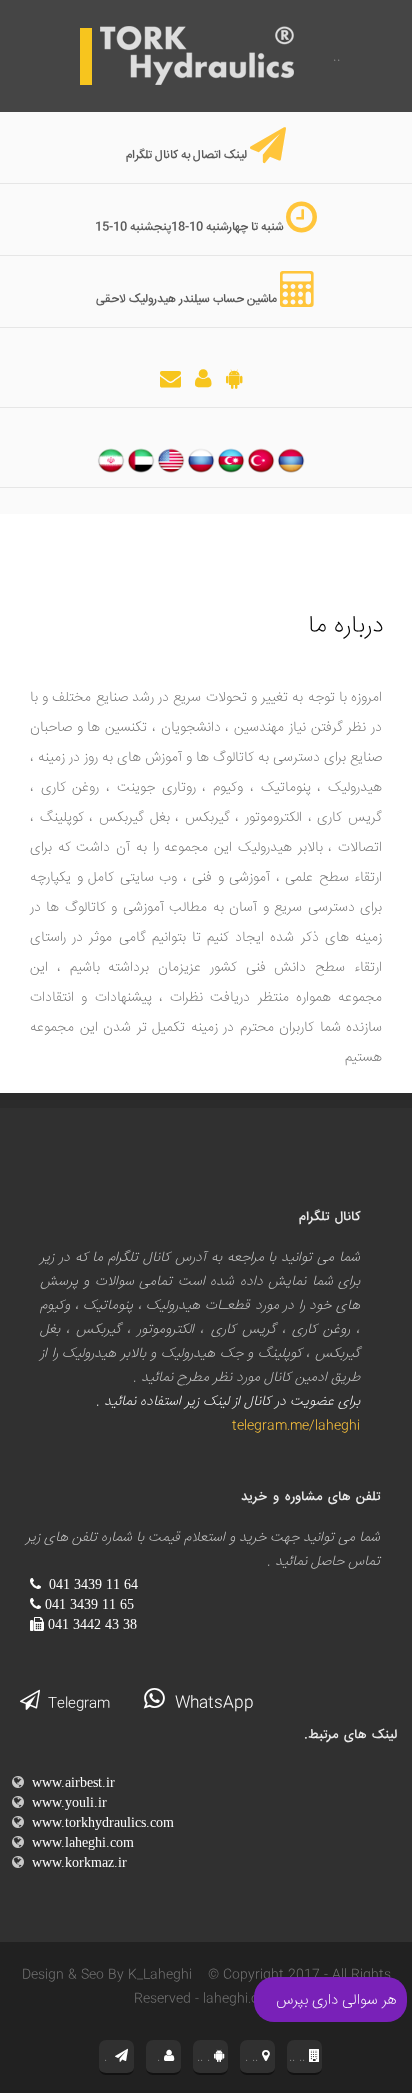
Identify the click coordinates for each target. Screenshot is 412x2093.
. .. (253, 2057)
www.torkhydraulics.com (99, 1822)
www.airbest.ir (69, 1782)
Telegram (75, 1704)
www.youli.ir (65, 1802)
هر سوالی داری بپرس (336, 2000)
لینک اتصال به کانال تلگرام (186, 155)
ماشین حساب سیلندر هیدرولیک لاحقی (186, 299)
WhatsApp (209, 1703)
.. (335, 57)
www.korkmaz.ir (75, 1862)
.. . (205, 2057)
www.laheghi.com (79, 1842)
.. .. (299, 2057)
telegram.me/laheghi (292, 1426)
